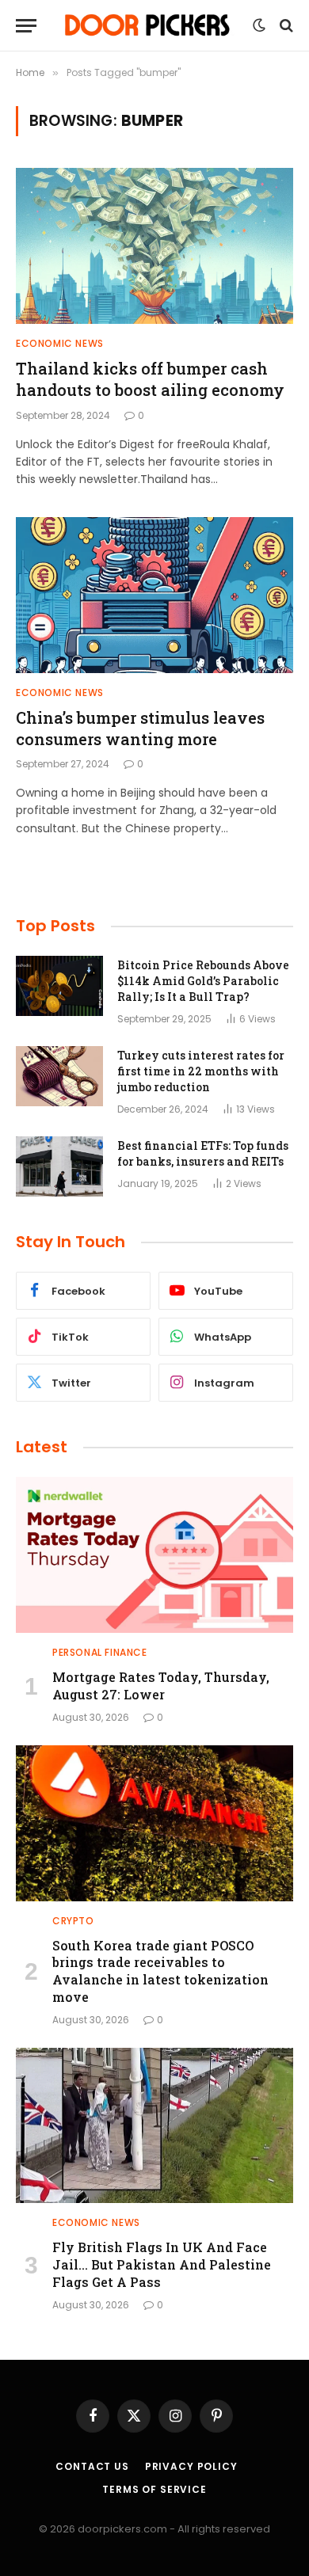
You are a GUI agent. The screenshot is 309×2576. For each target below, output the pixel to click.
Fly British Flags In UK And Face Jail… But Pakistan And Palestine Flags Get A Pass (162, 2264)
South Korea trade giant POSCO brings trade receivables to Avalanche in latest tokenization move (160, 1971)
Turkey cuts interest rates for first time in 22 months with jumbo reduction (201, 1071)
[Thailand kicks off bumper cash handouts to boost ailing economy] (154, 246)
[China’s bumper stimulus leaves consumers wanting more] (154, 595)
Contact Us (92, 2466)
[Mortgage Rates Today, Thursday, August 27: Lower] (154, 1555)
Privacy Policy (191, 2466)
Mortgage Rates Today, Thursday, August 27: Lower (161, 1686)
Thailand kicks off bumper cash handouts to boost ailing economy (150, 379)
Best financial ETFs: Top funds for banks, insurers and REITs (203, 1153)
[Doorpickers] (149, 25)
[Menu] (26, 26)
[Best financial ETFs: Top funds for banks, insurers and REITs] (59, 1166)
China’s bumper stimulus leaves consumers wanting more (140, 728)
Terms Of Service (154, 2489)
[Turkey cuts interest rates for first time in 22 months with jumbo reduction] (59, 1076)
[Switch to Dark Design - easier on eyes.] (259, 25)
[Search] (285, 26)
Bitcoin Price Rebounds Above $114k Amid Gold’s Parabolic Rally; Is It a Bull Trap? (203, 981)
